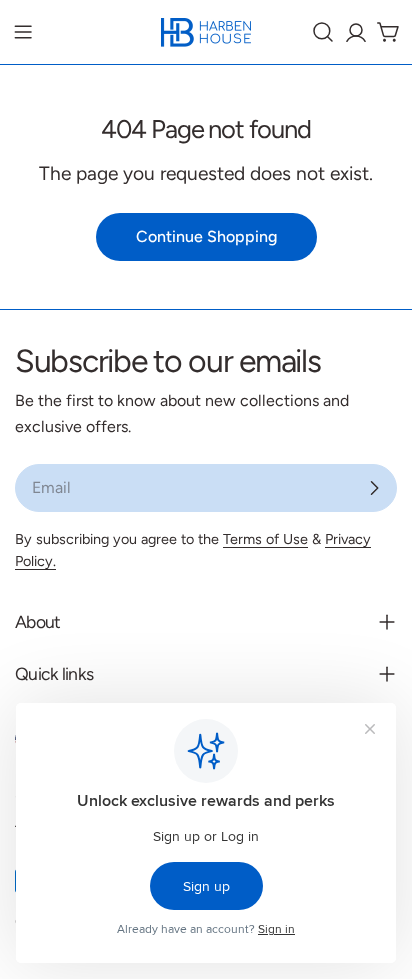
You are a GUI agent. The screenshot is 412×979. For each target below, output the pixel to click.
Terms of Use (265, 539)
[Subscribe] (374, 488)
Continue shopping (206, 236)
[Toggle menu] (23, 32)
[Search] (323, 32)
